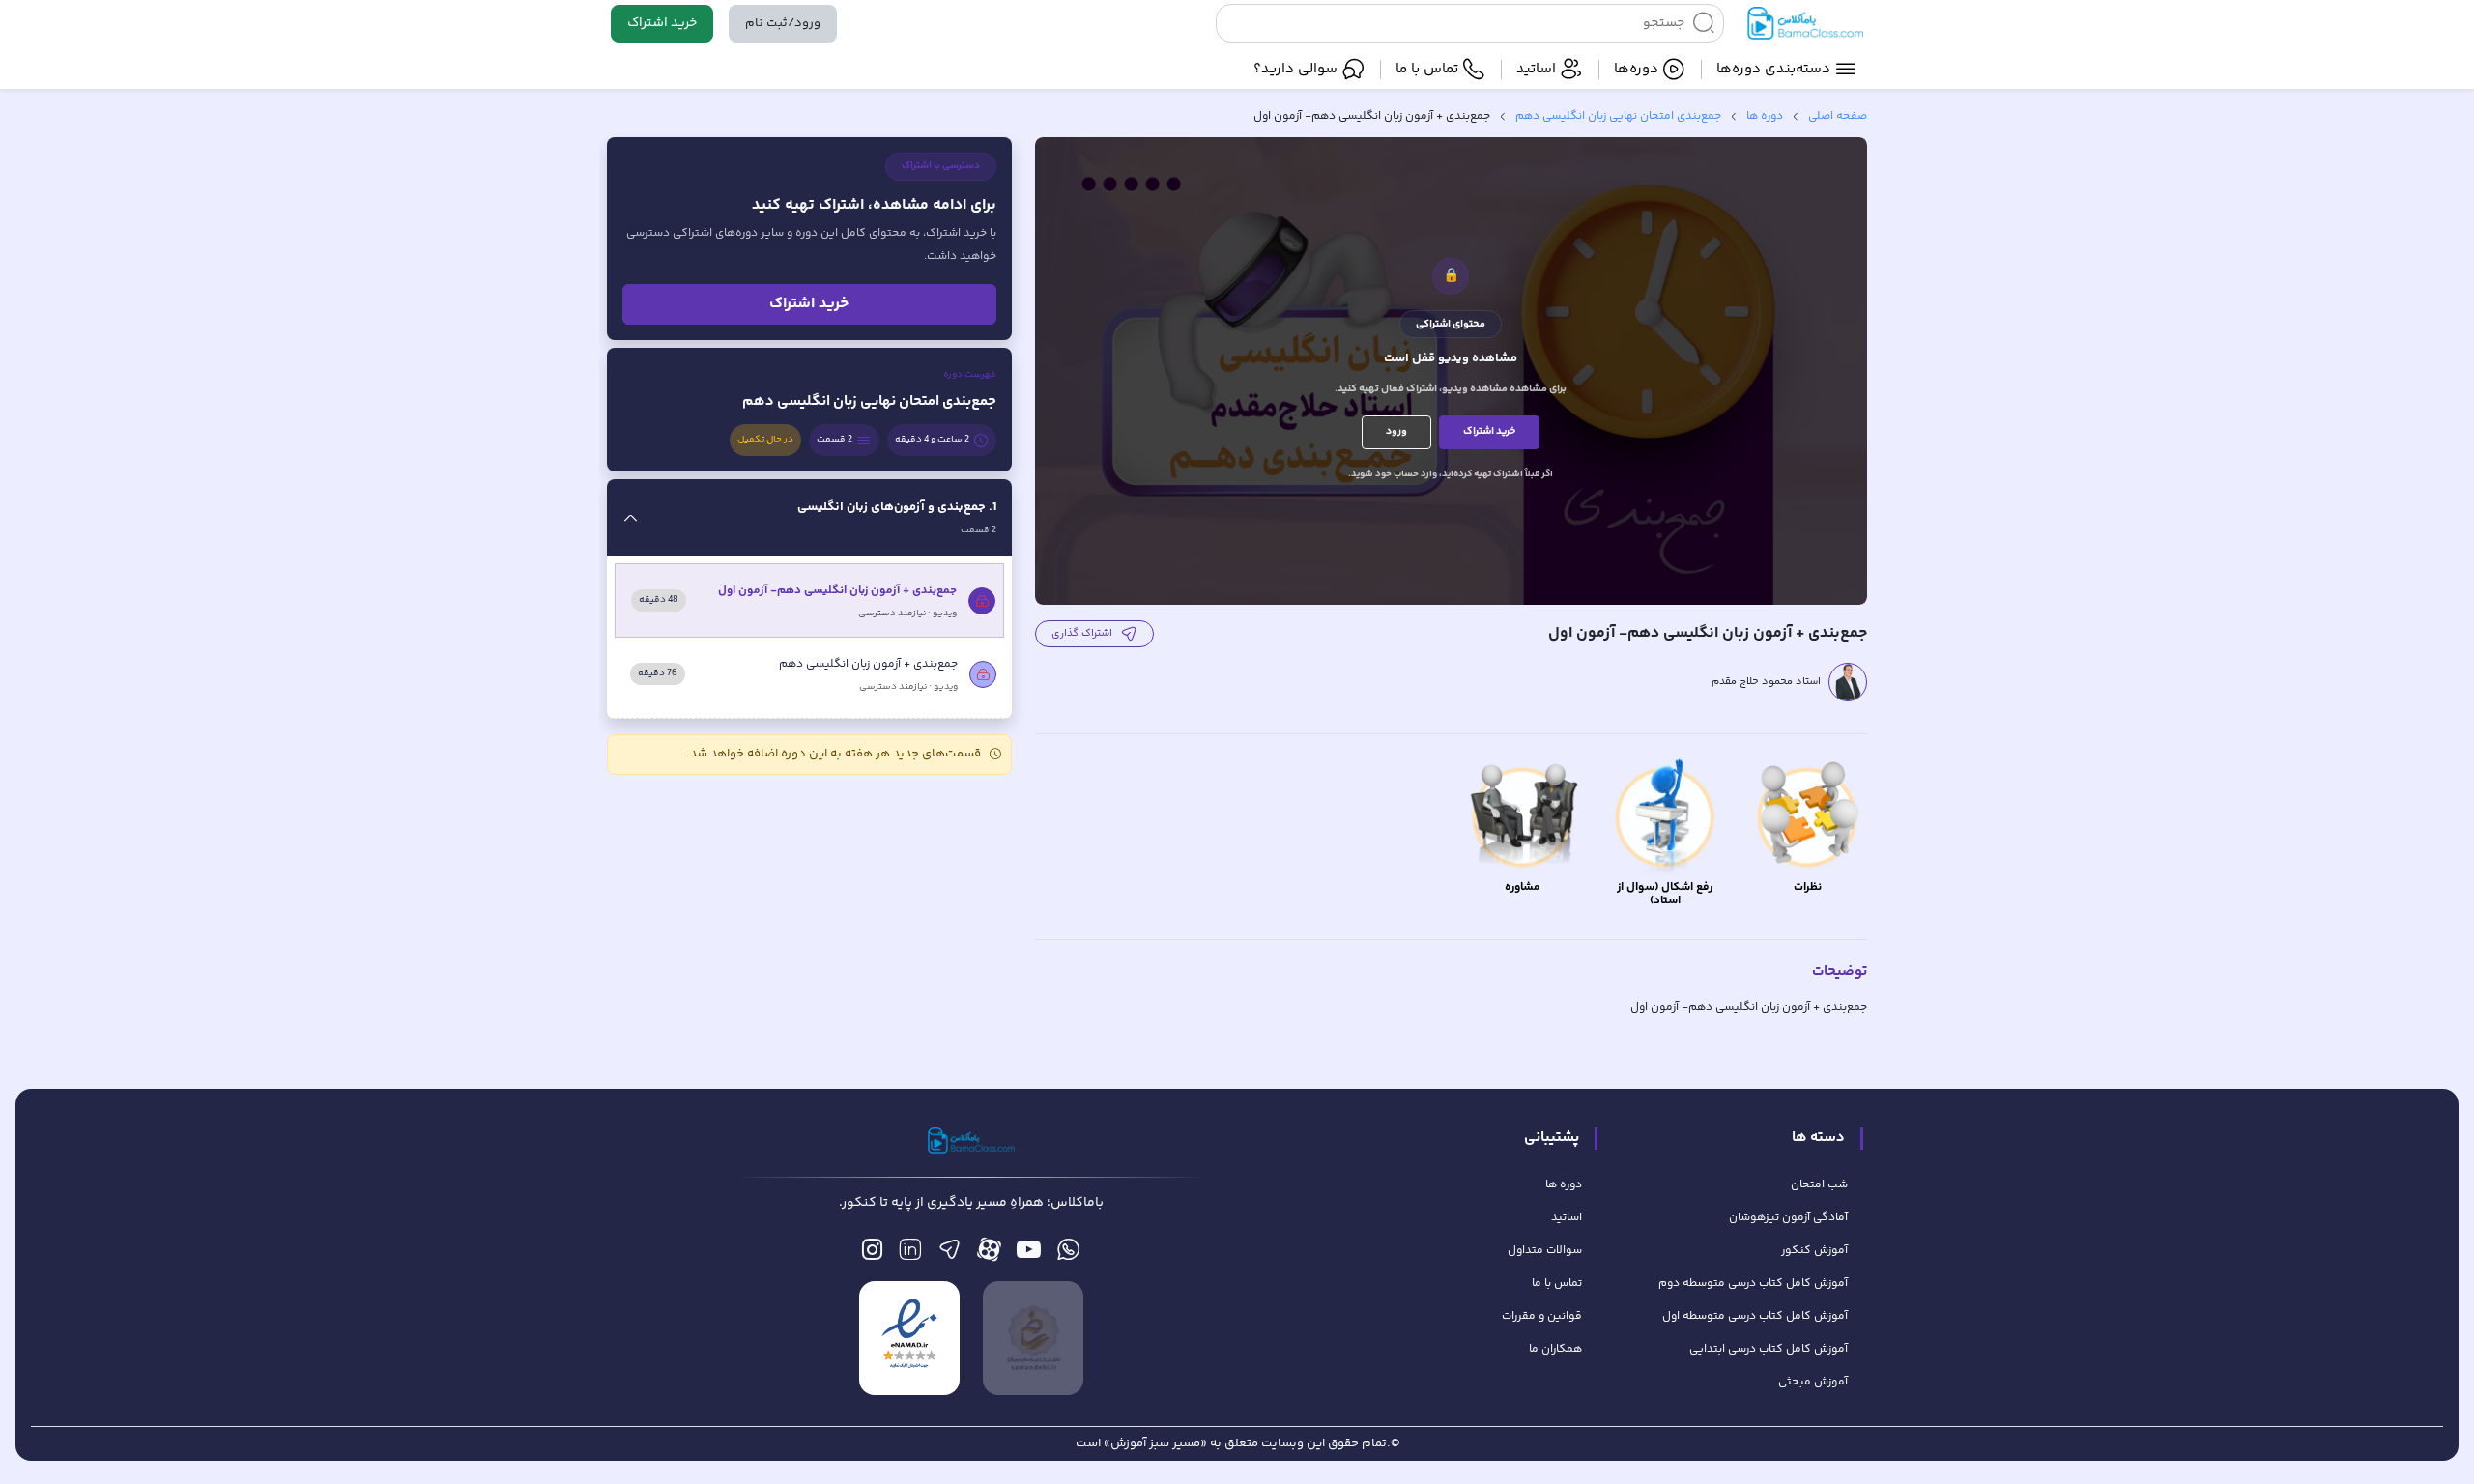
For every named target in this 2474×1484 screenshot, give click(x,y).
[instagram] (872, 1255)
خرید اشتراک (662, 23)
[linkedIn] (910, 1255)
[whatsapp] (1068, 1255)
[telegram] (949, 1255)
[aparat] (989, 1255)
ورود (1396, 431)
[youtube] (1029, 1255)
